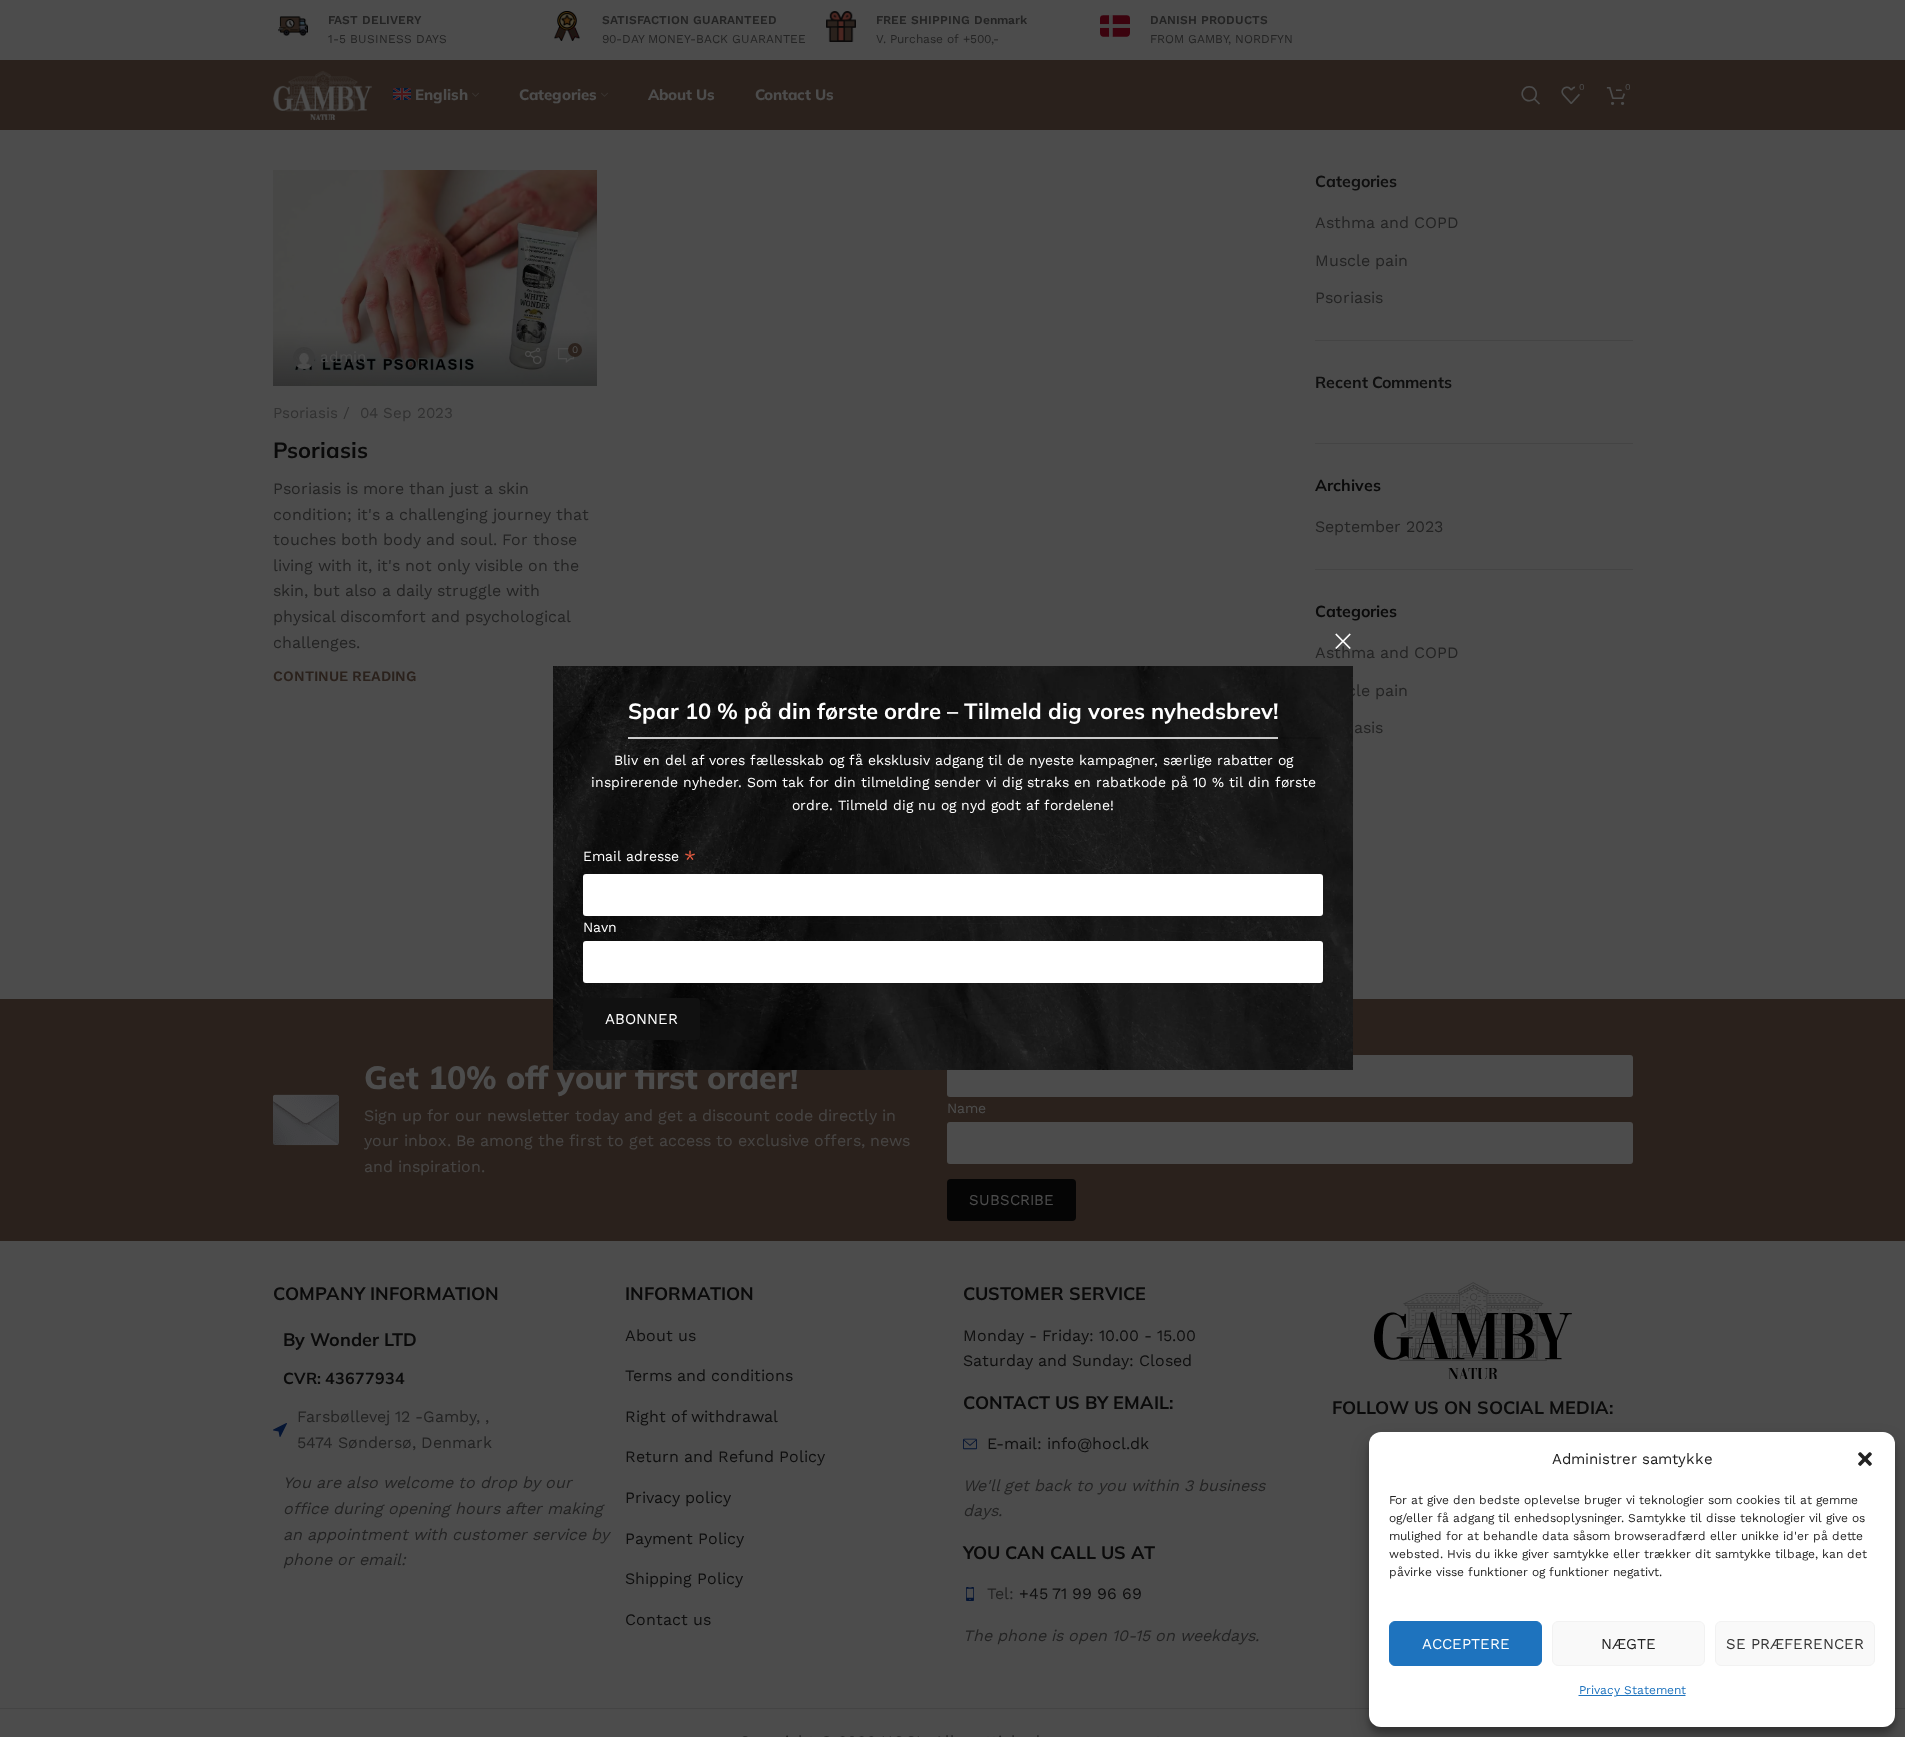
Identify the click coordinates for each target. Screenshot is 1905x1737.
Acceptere (1466, 1644)
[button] (1865, 1459)
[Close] (1343, 641)
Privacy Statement (1632, 1690)
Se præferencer (1795, 1644)
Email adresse (639, 859)
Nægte (1628, 1644)
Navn (600, 927)
